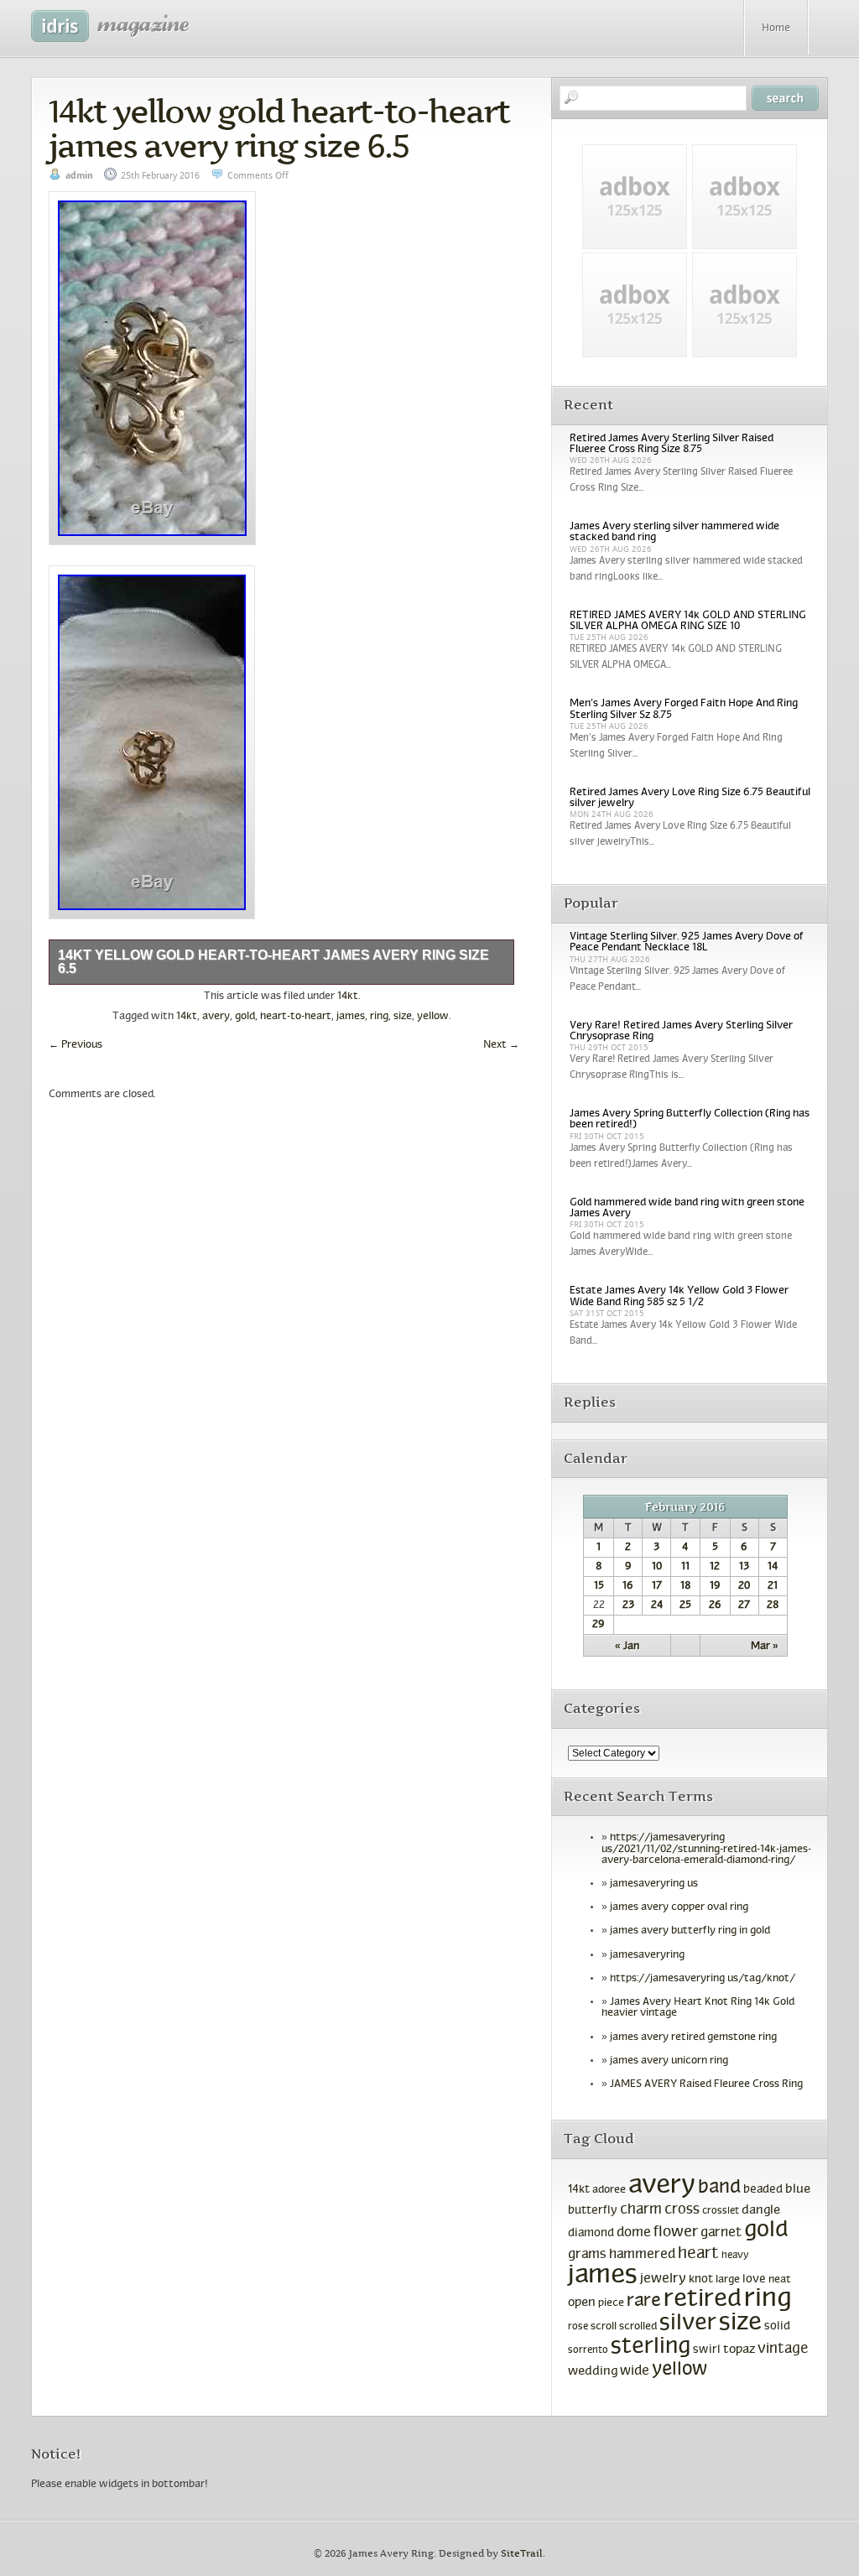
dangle (761, 2210)
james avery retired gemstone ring (693, 2037)
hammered (642, 2255)
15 (599, 1586)
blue (798, 2189)
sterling (651, 2347)
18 (685, 1586)
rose (578, 2327)
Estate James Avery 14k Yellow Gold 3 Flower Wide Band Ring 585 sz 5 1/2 (679, 1296)
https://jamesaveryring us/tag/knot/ (703, 1979)
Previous (75, 1045)
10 (657, 1567)
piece (611, 2303)
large (728, 2280)
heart (698, 2254)
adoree (609, 2190)
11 (685, 1567)
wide (635, 2371)
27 (744, 1605)
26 (715, 1605)
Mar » (765, 1647)
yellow (433, 1017)
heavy (735, 2256)
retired (703, 2300)
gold (245, 1017)
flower (676, 2233)
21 (773, 1586)
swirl (707, 2350)
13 (744, 1567)
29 (599, 1625)
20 (744, 1586)
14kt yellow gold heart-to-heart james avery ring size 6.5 (279, 128)
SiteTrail (522, 2554)
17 (657, 1586)
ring (379, 1017)
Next (501, 1045)
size (403, 1017)
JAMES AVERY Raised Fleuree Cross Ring (706, 2084)
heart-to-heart (296, 1017)
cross (682, 2210)
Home (776, 29)
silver (688, 2324)
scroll (604, 2327)
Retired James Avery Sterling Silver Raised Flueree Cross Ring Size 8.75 (672, 444)
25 (685, 1605)
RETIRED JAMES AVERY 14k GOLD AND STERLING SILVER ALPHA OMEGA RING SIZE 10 (688, 621)
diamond (591, 2233)
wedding (593, 2372)
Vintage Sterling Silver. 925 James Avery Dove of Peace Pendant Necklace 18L (687, 942)
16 (628, 1586)
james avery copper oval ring (679, 1907)
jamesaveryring (647, 1955)
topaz (739, 2350)
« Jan (627, 1647)
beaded (763, 2190)
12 (715, 1567)
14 (773, 1567)
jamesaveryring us (654, 1884)
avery (216, 1017)
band (719, 2188)
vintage (783, 2349)
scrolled (638, 2327)
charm (641, 2210)
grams (587, 2255)
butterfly (593, 2211)
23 (628, 1605)
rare (644, 2301)
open (582, 2303)
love (754, 2279)
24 (657, 1605)
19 (715, 1586)
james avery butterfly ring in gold (690, 1931)
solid (777, 2326)
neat (780, 2280)
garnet (721, 2233)
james (351, 1017)
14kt (348, 997)
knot (701, 2279)
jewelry (663, 2279)
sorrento (588, 2350)
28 (773, 1605)
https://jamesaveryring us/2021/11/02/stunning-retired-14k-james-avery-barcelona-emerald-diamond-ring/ (706, 1849)
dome (634, 2233)
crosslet (721, 2211)
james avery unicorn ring (669, 2061)
